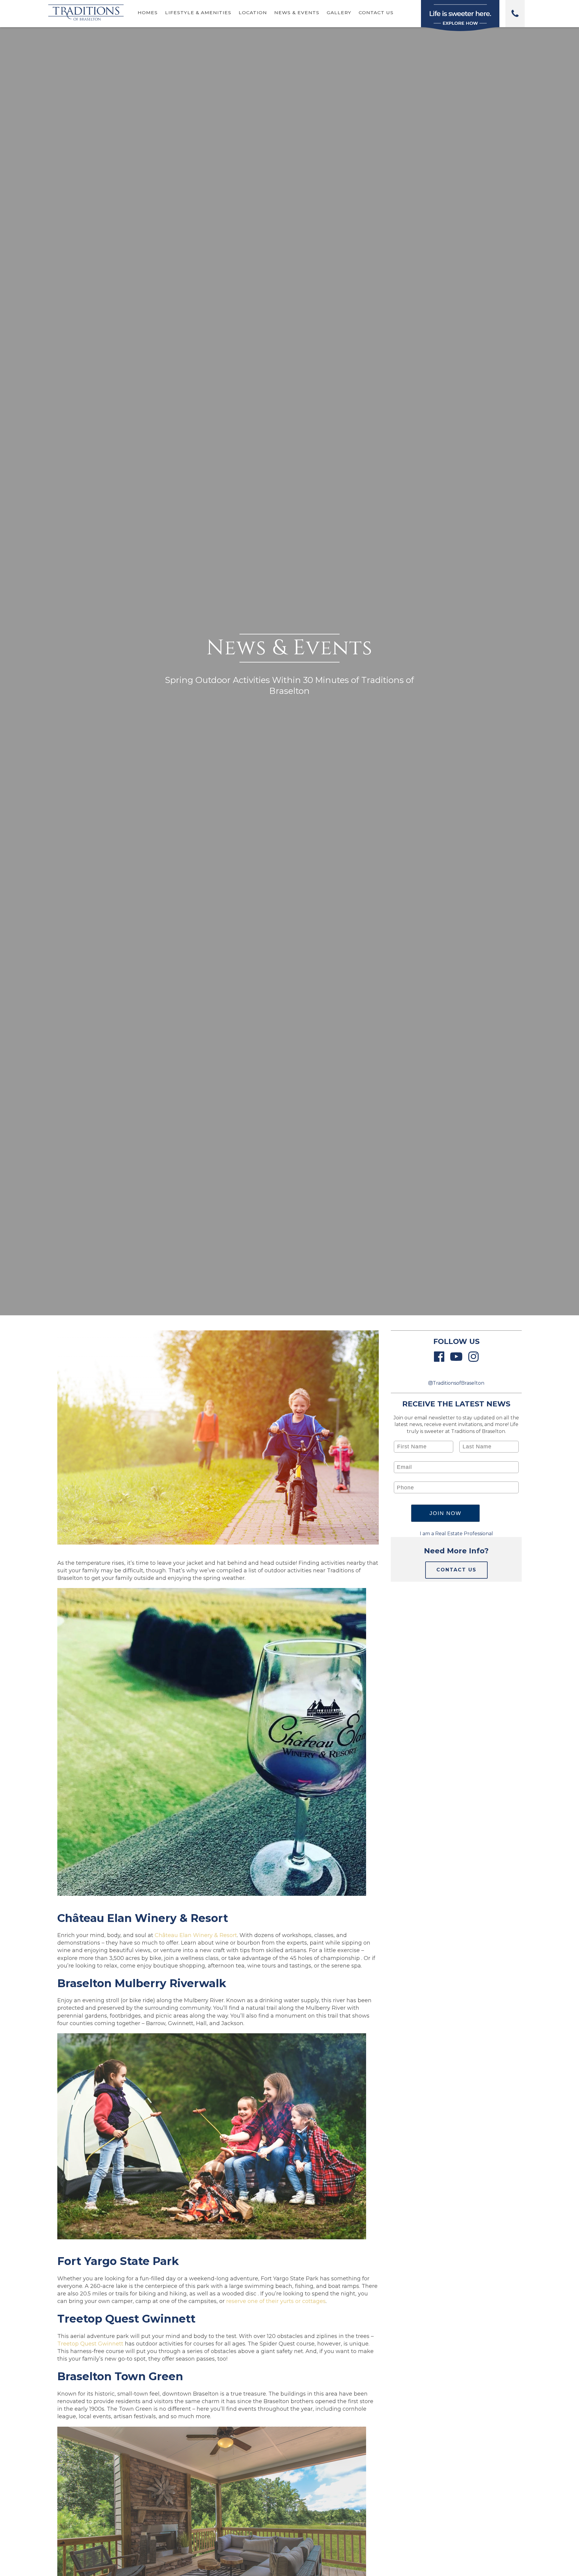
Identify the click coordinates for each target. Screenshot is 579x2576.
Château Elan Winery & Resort (196, 1935)
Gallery (339, 13)
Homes (148, 13)
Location (253, 13)
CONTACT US (456, 1570)
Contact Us (376, 13)
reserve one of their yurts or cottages (276, 2301)
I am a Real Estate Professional (456, 1534)
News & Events (297, 13)
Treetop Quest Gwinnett (90, 2344)
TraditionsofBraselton (459, 1383)
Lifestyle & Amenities (198, 13)
